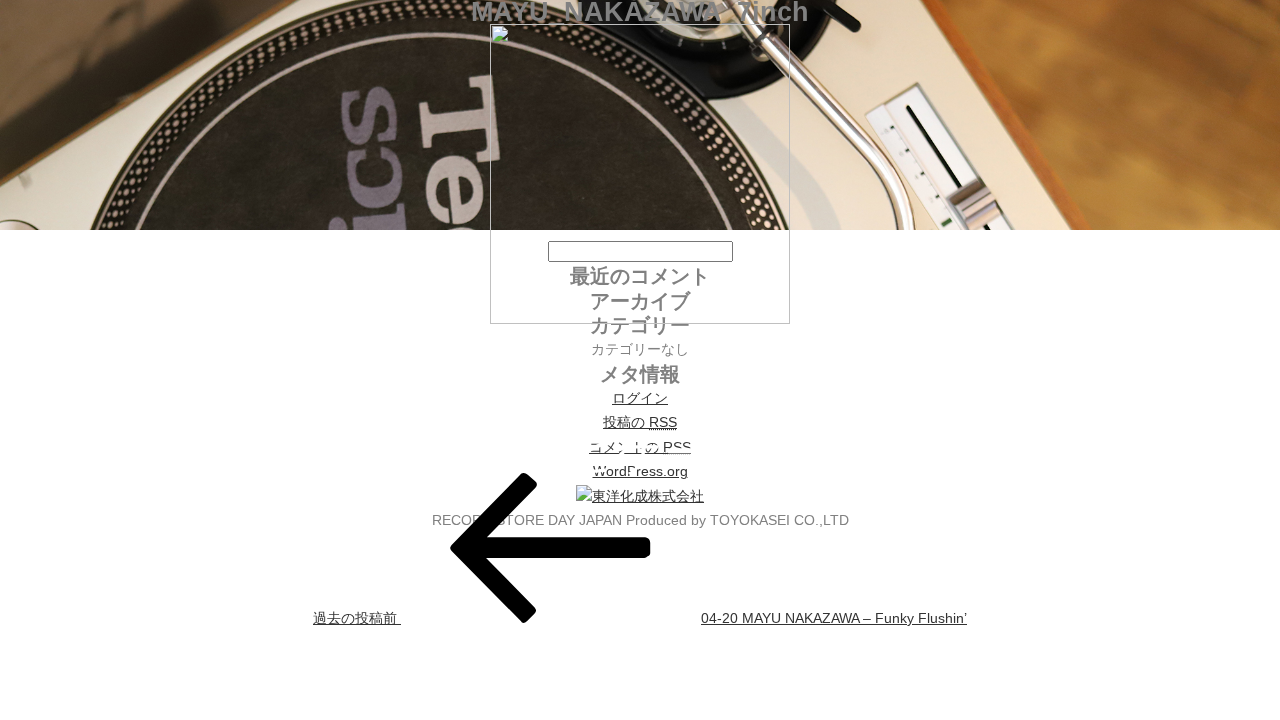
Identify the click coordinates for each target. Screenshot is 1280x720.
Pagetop (1227, 667)
